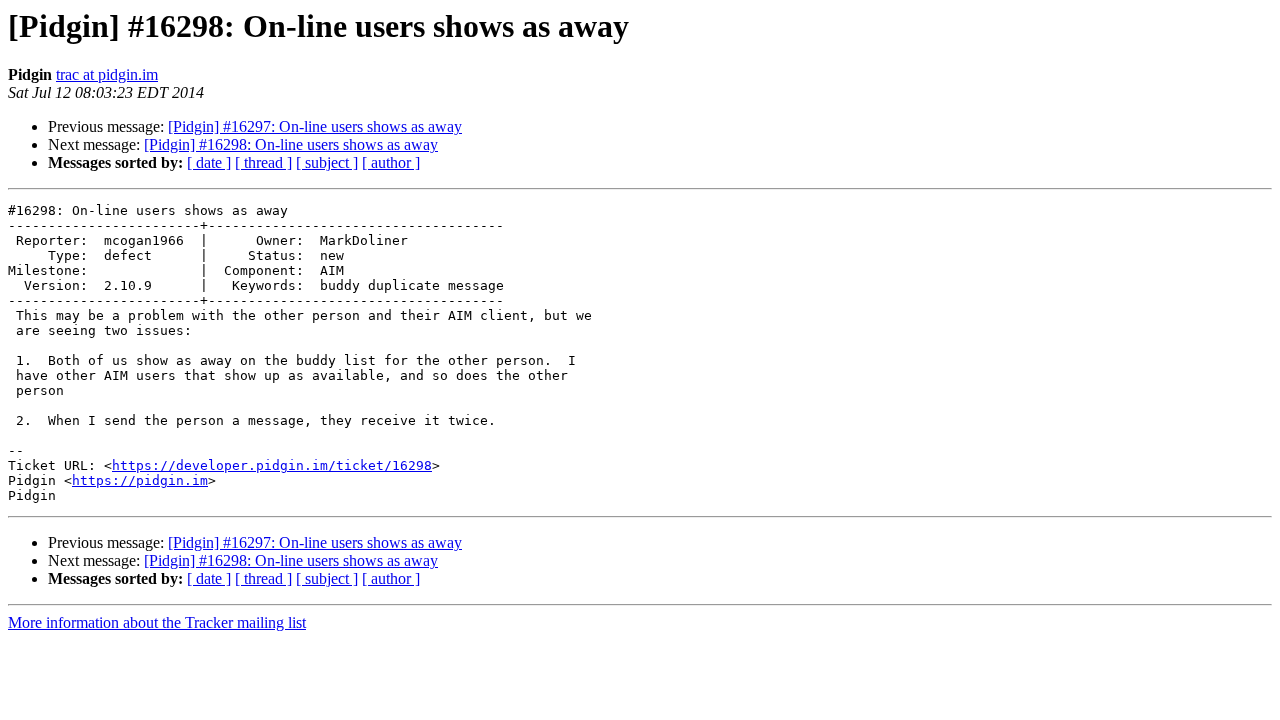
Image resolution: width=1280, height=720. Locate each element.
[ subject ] (327, 162)
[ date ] (209, 162)
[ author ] (391, 162)
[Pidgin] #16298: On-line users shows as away (291, 144)
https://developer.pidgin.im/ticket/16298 (272, 465)
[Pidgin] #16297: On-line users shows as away (315, 126)
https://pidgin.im (140, 480)
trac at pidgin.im (107, 74)
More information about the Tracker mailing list (157, 622)
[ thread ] (263, 162)
